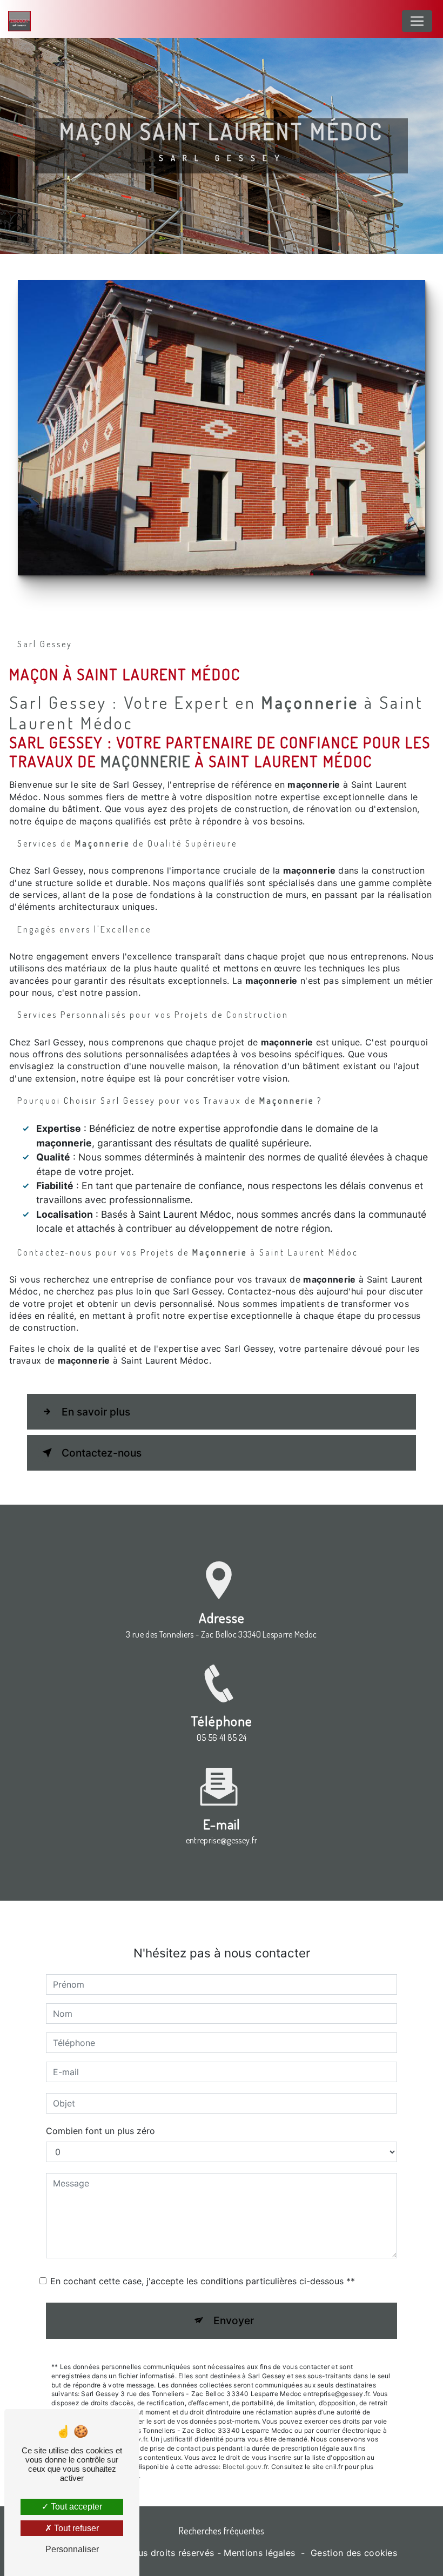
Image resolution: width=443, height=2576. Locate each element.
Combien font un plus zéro (100, 2131)
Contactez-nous (102, 1453)
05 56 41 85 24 (222, 1738)
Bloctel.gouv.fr (245, 2467)
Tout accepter (75, 2507)
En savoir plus (96, 1412)
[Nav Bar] (417, 21)
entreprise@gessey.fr (222, 1840)
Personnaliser (72, 2549)
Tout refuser (75, 2528)
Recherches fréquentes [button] (222, 2531)
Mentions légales (259, 2553)
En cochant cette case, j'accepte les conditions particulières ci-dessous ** (203, 2281)
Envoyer (234, 2320)
